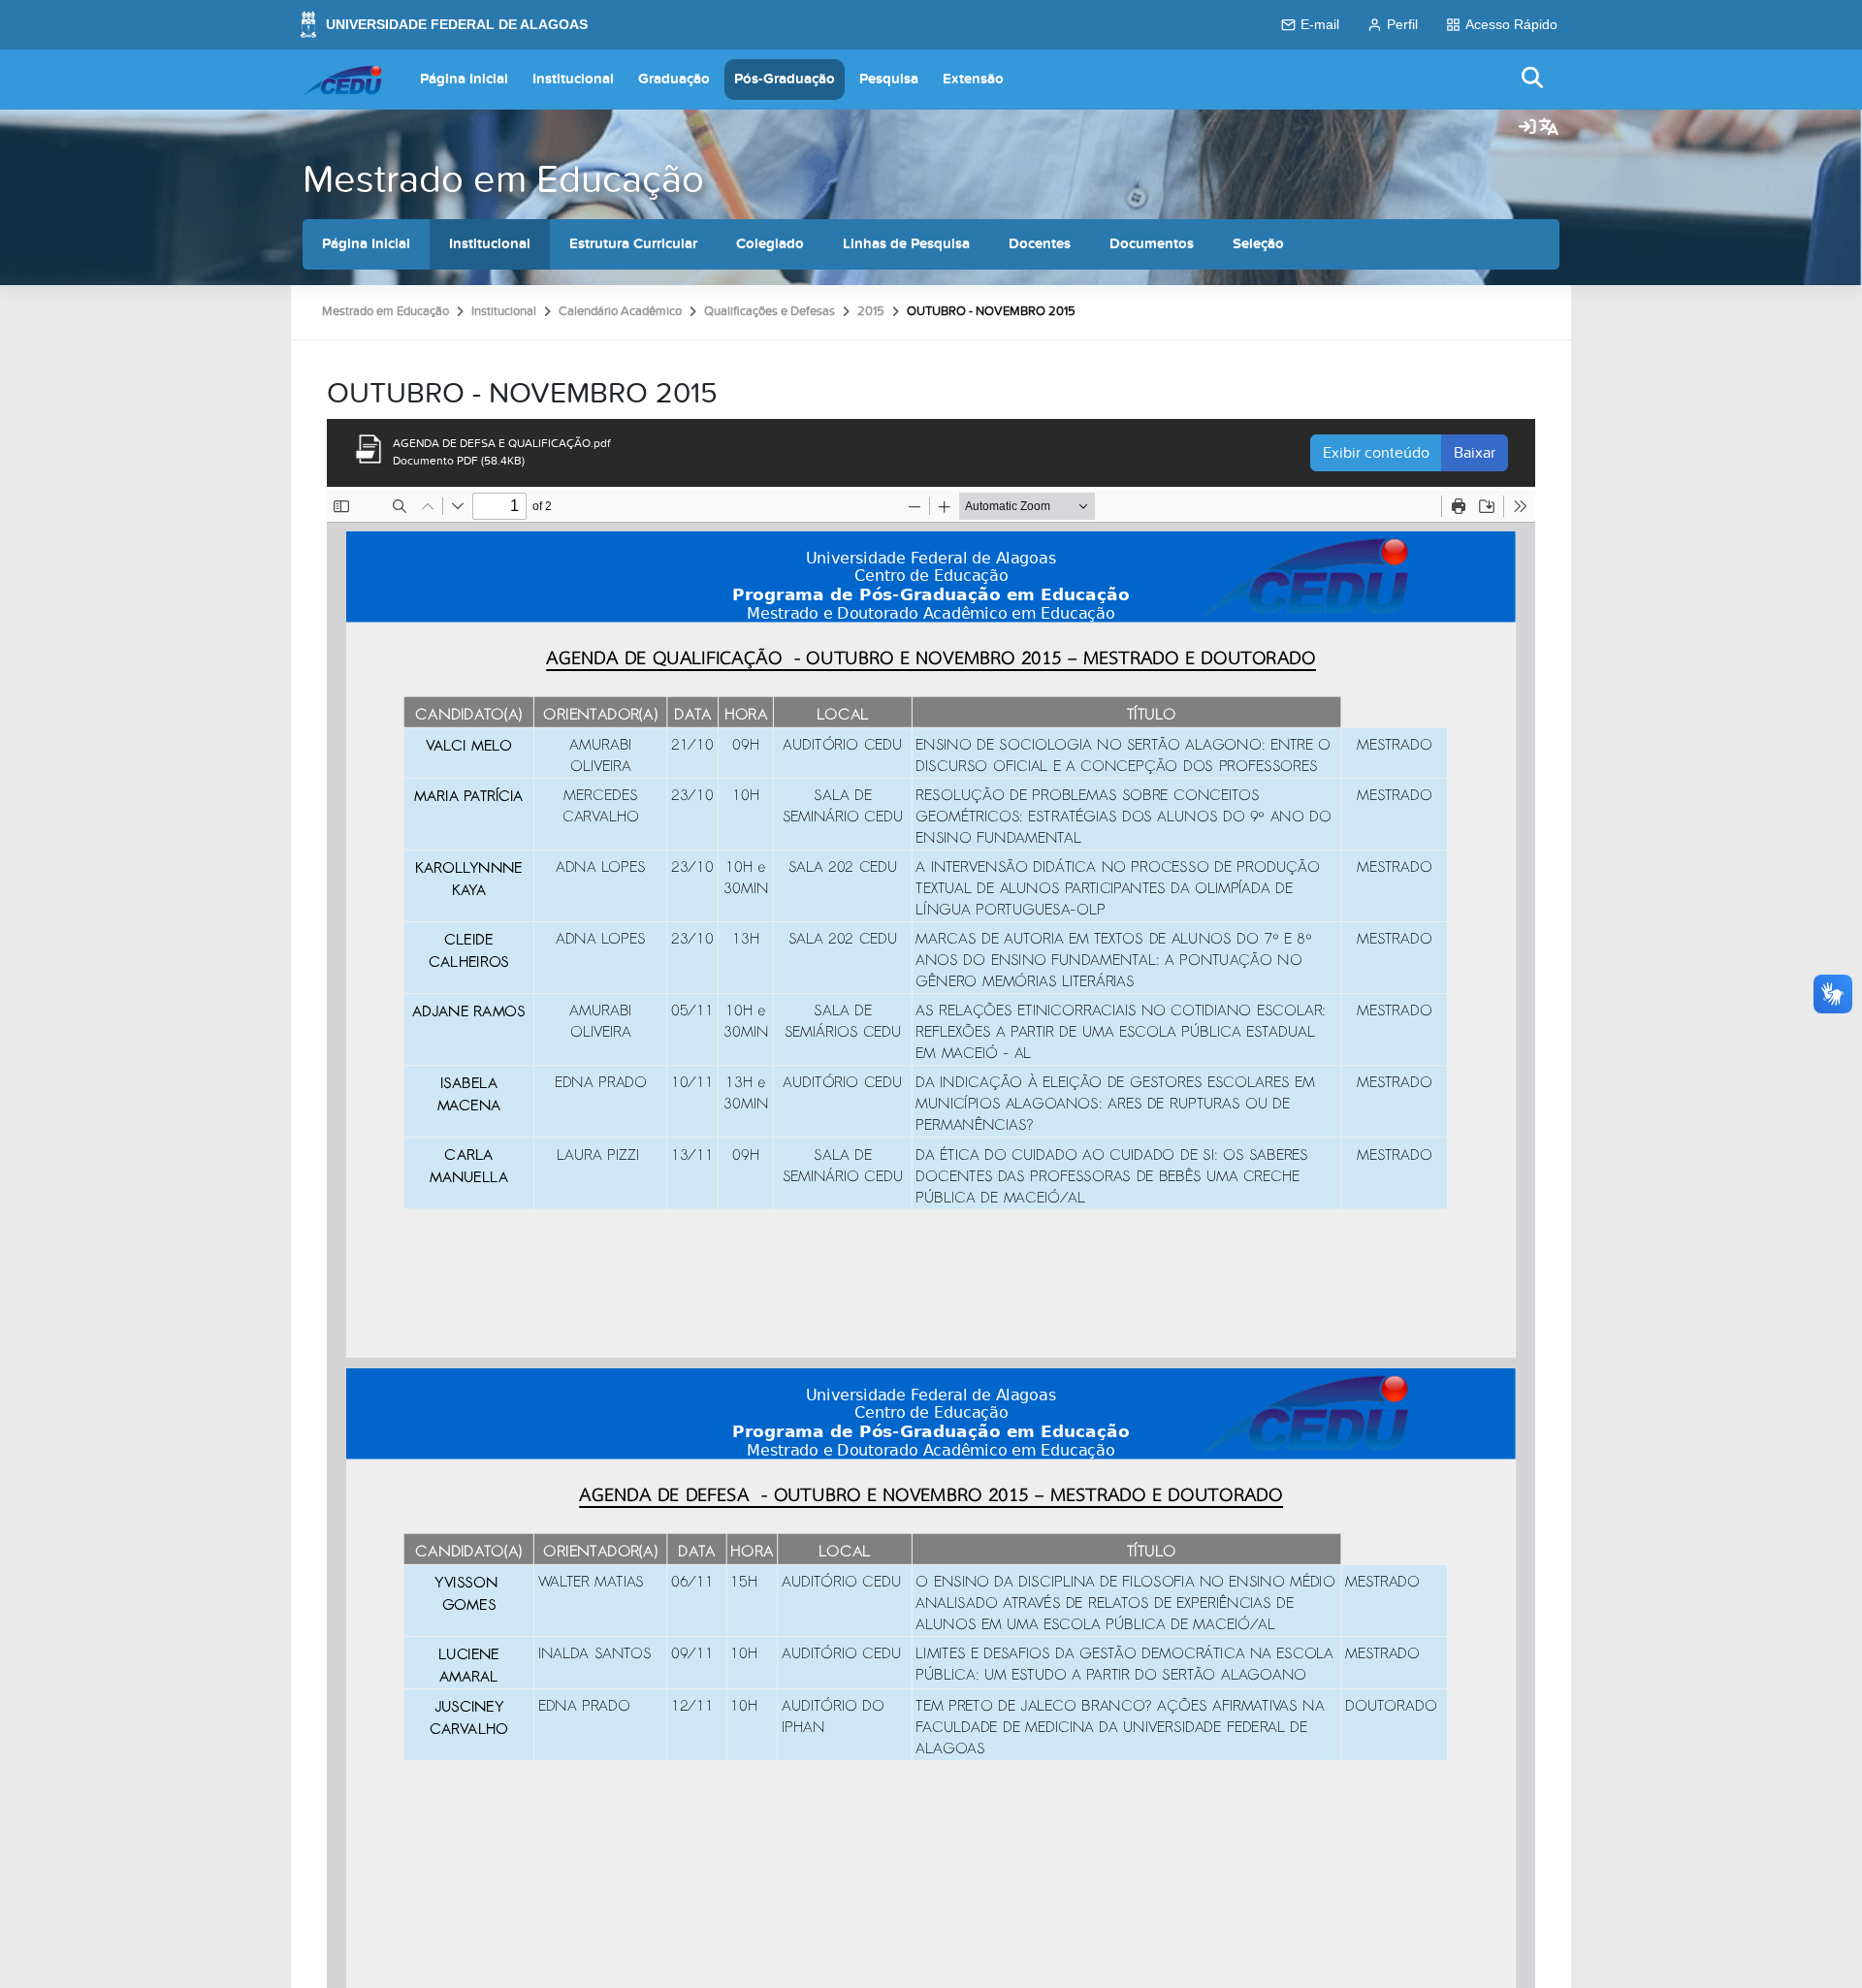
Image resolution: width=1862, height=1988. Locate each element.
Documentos (1152, 244)
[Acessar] (1527, 128)
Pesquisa (889, 79)
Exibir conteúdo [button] (1376, 453)
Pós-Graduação (785, 79)
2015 (871, 311)
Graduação (674, 79)
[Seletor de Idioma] (1549, 128)
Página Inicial (464, 79)
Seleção (1258, 244)
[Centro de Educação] (342, 80)
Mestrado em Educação (503, 180)
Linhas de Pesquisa (906, 244)
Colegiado (770, 244)
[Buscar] (1533, 79)
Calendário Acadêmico (620, 311)
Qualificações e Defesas (770, 311)
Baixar (1475, 453)
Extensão (973, 79)
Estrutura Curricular (633, 244)
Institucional (573, 79)
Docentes (1040, 244)
